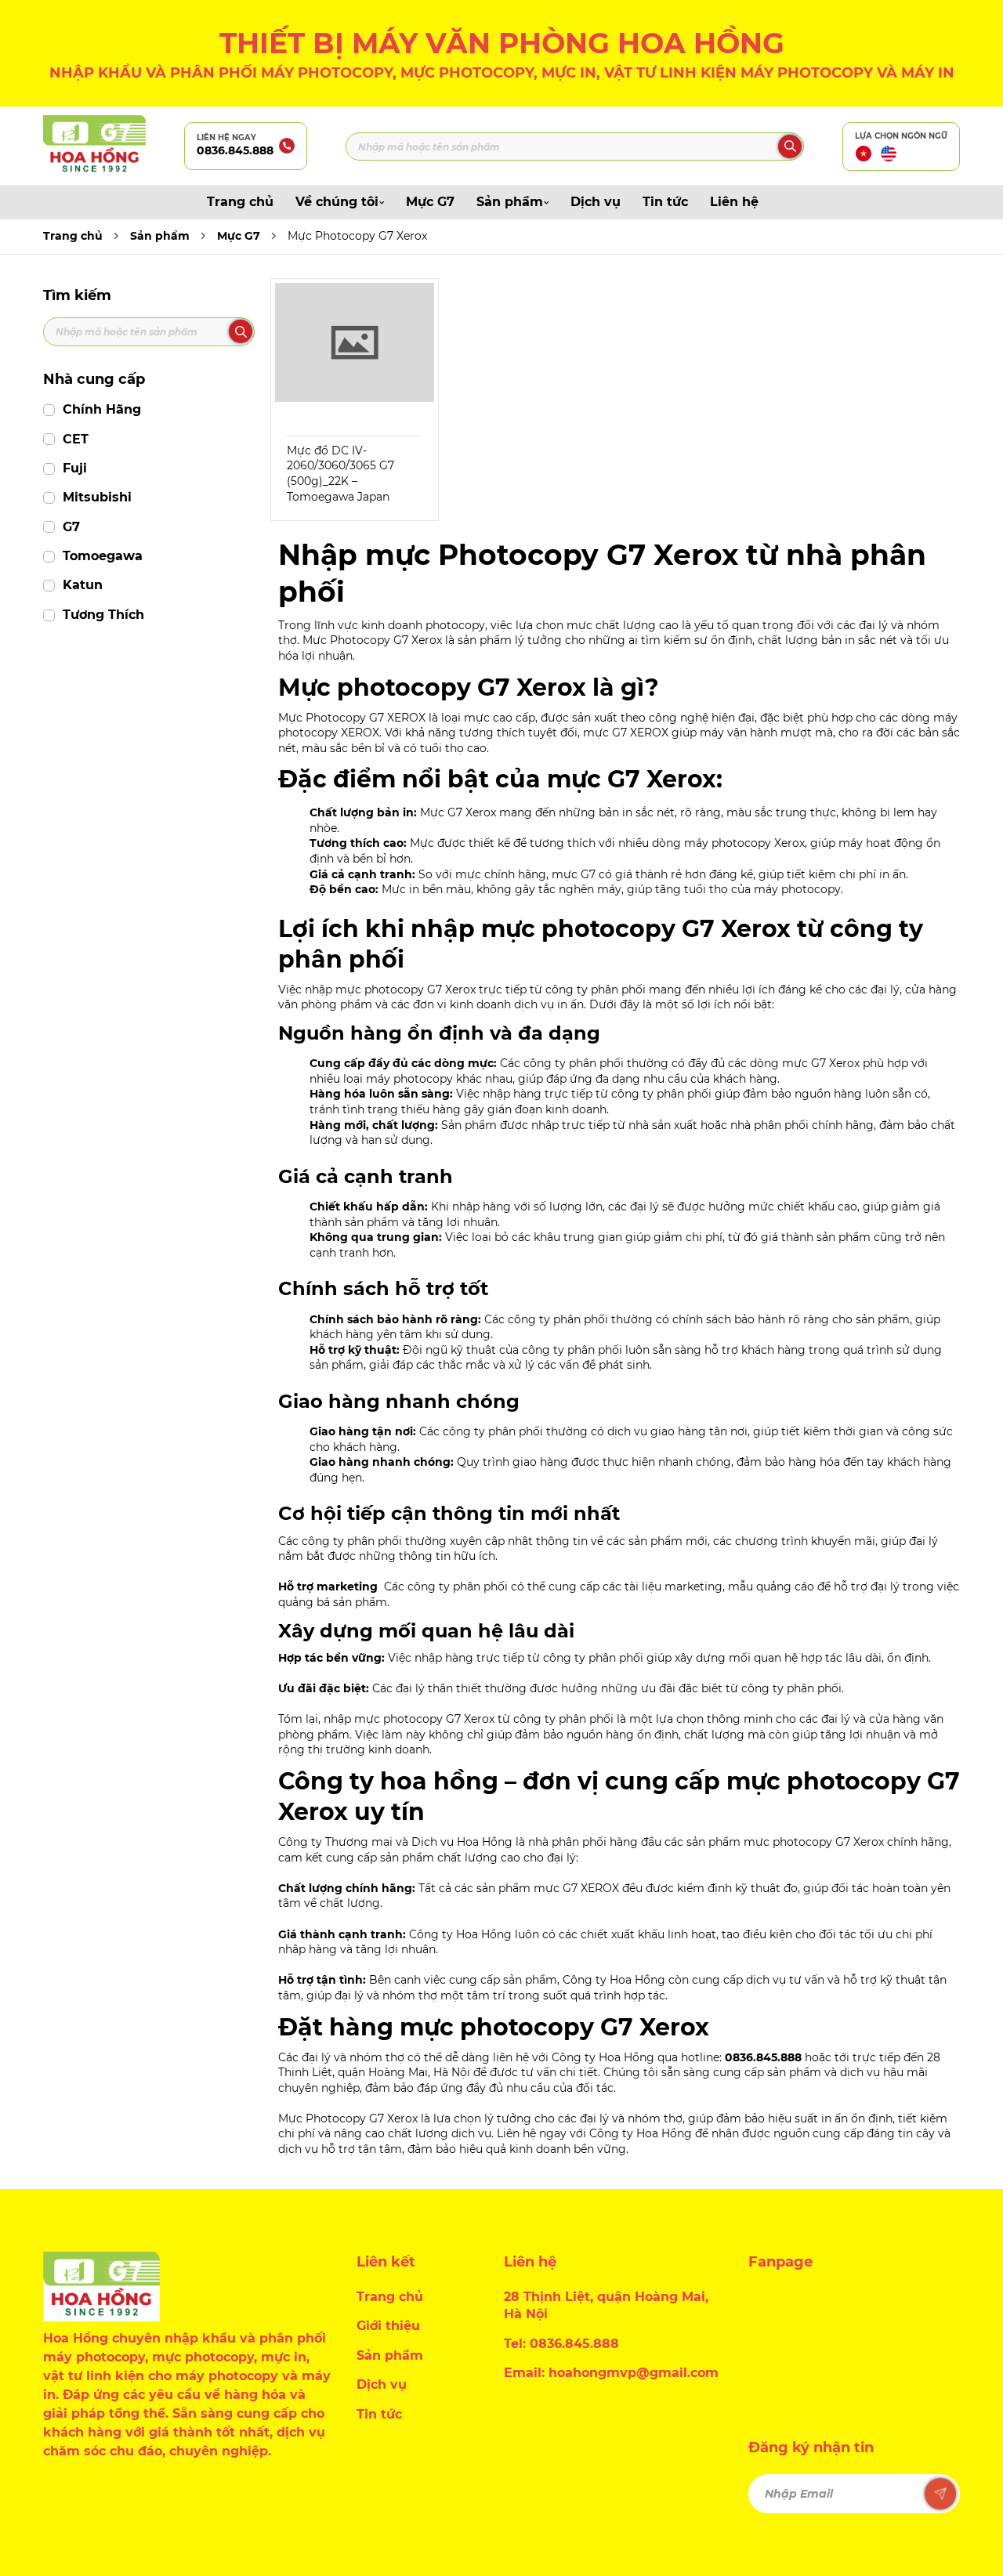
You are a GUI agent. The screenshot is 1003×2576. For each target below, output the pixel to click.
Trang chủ (240, 202)
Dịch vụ (596, 202)
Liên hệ (734, 202)
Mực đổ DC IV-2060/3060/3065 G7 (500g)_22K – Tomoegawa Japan (340, 474)
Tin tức (665, 202)
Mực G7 (430, 202)
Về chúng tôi (337, 202)
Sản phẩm (510, 202)
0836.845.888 (235, 150)
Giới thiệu (388, 2326)
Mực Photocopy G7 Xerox (357, 236)
